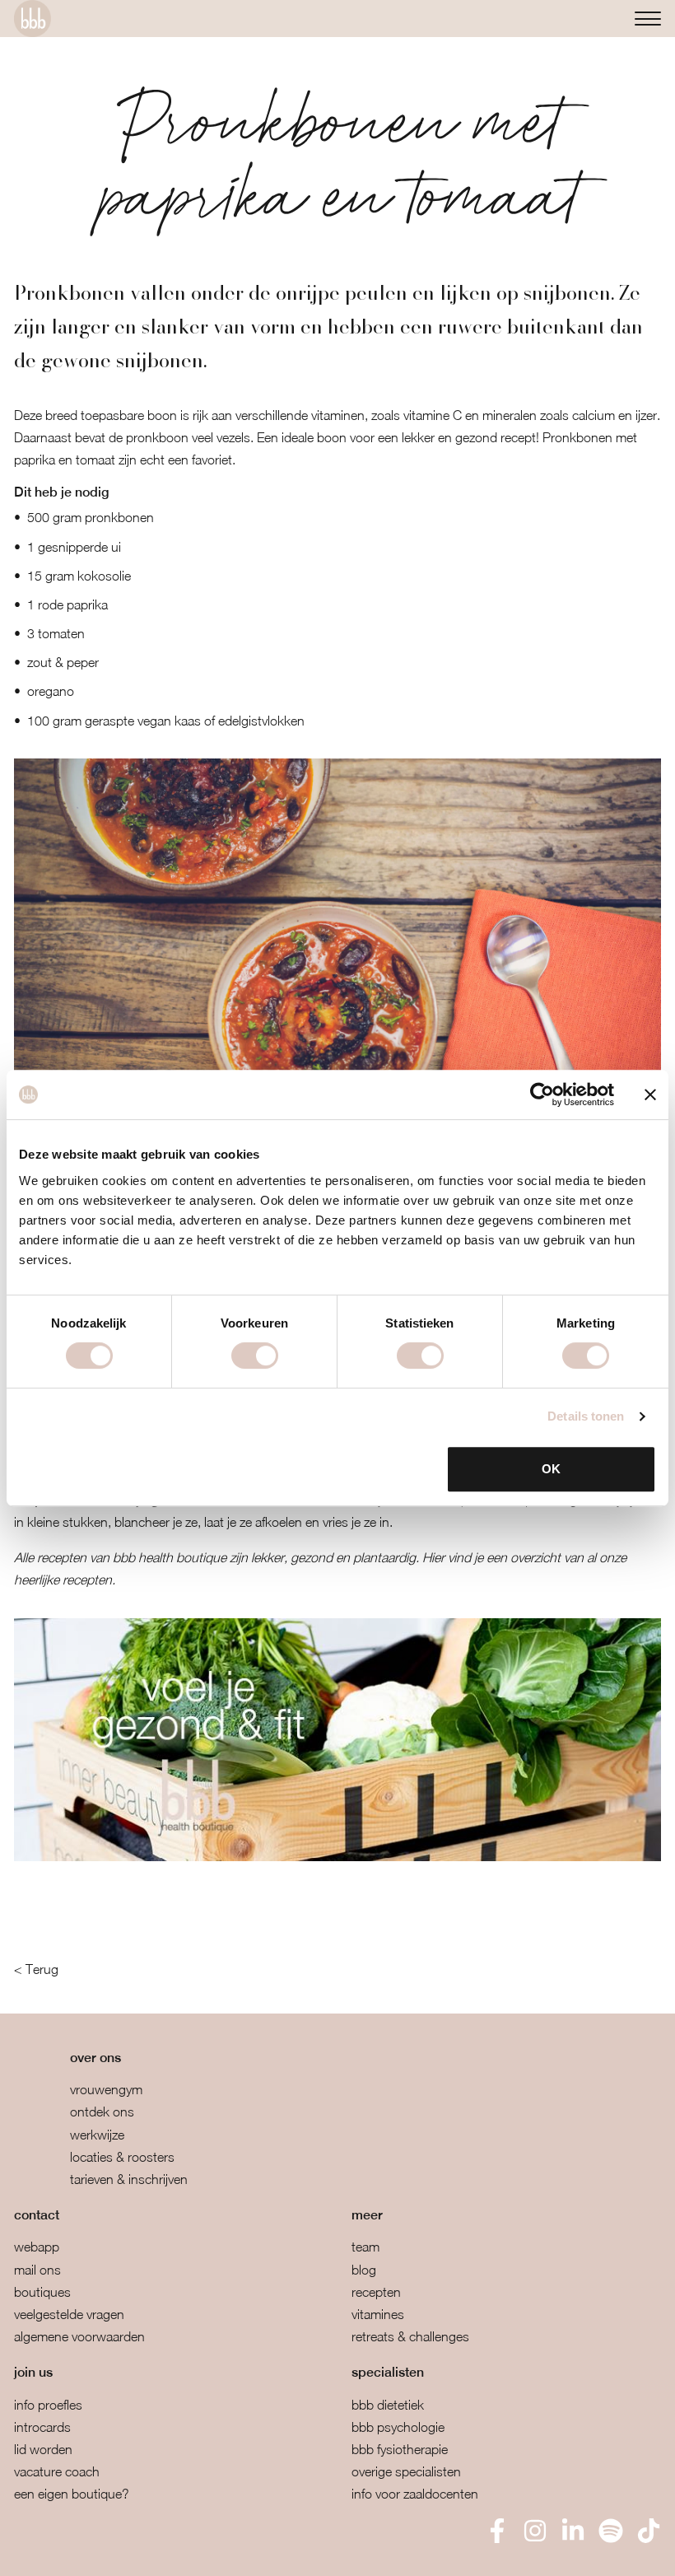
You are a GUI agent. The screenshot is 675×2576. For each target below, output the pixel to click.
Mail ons (37, 2270)
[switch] (255, 1356)
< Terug (36, 1969)
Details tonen (586, 1416)
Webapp (37, 2247)
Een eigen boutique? (72, 2494)
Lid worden (43, 2449)
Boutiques (42, 2292)
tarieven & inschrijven (129, 2179)
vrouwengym (106, 2089)
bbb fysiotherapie (400, 2449)
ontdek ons (102, 2112)
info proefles (48, 2405)
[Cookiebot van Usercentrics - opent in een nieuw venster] (542, 1094)
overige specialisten (406, 2471)
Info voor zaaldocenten (415, 2494)
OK (551, 1469)
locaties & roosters (122, 2157)
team (365, 2247)
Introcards (42, 2427)
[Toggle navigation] (648, 19)
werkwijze (97, 2135)
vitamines (378, 2314)
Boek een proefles (98, 2552)
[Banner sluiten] (650, 1094)
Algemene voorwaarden (79, 2336)
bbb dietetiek (388, 2405)
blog (364, 2270)
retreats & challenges (410, 2336)
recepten (376, 2292)
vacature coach (57, 2471)
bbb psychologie (398, 2427)
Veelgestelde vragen (69, 2314)
